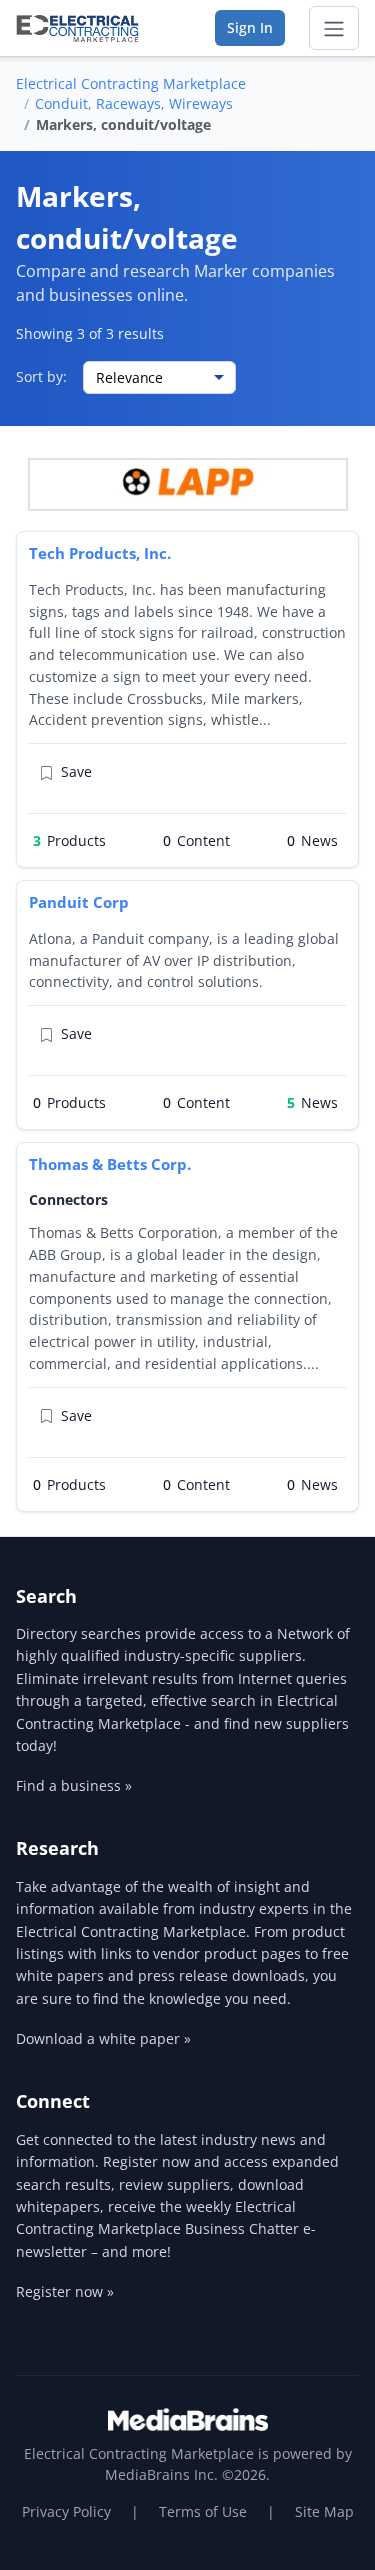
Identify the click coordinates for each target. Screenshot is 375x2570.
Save (76, 771)
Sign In (250, 27)
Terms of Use (203, 2511)
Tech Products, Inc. (100, 553)
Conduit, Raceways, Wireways (134, 103)
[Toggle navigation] (334, 28)
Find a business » (74, 1785)
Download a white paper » (103, 2038)
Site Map (324, 2511)
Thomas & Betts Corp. (110, 1164)
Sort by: (41, 376)
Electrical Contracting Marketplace (131, 83)
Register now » (65, 2291)
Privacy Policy (66, 2511)
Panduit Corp (79, 902)
